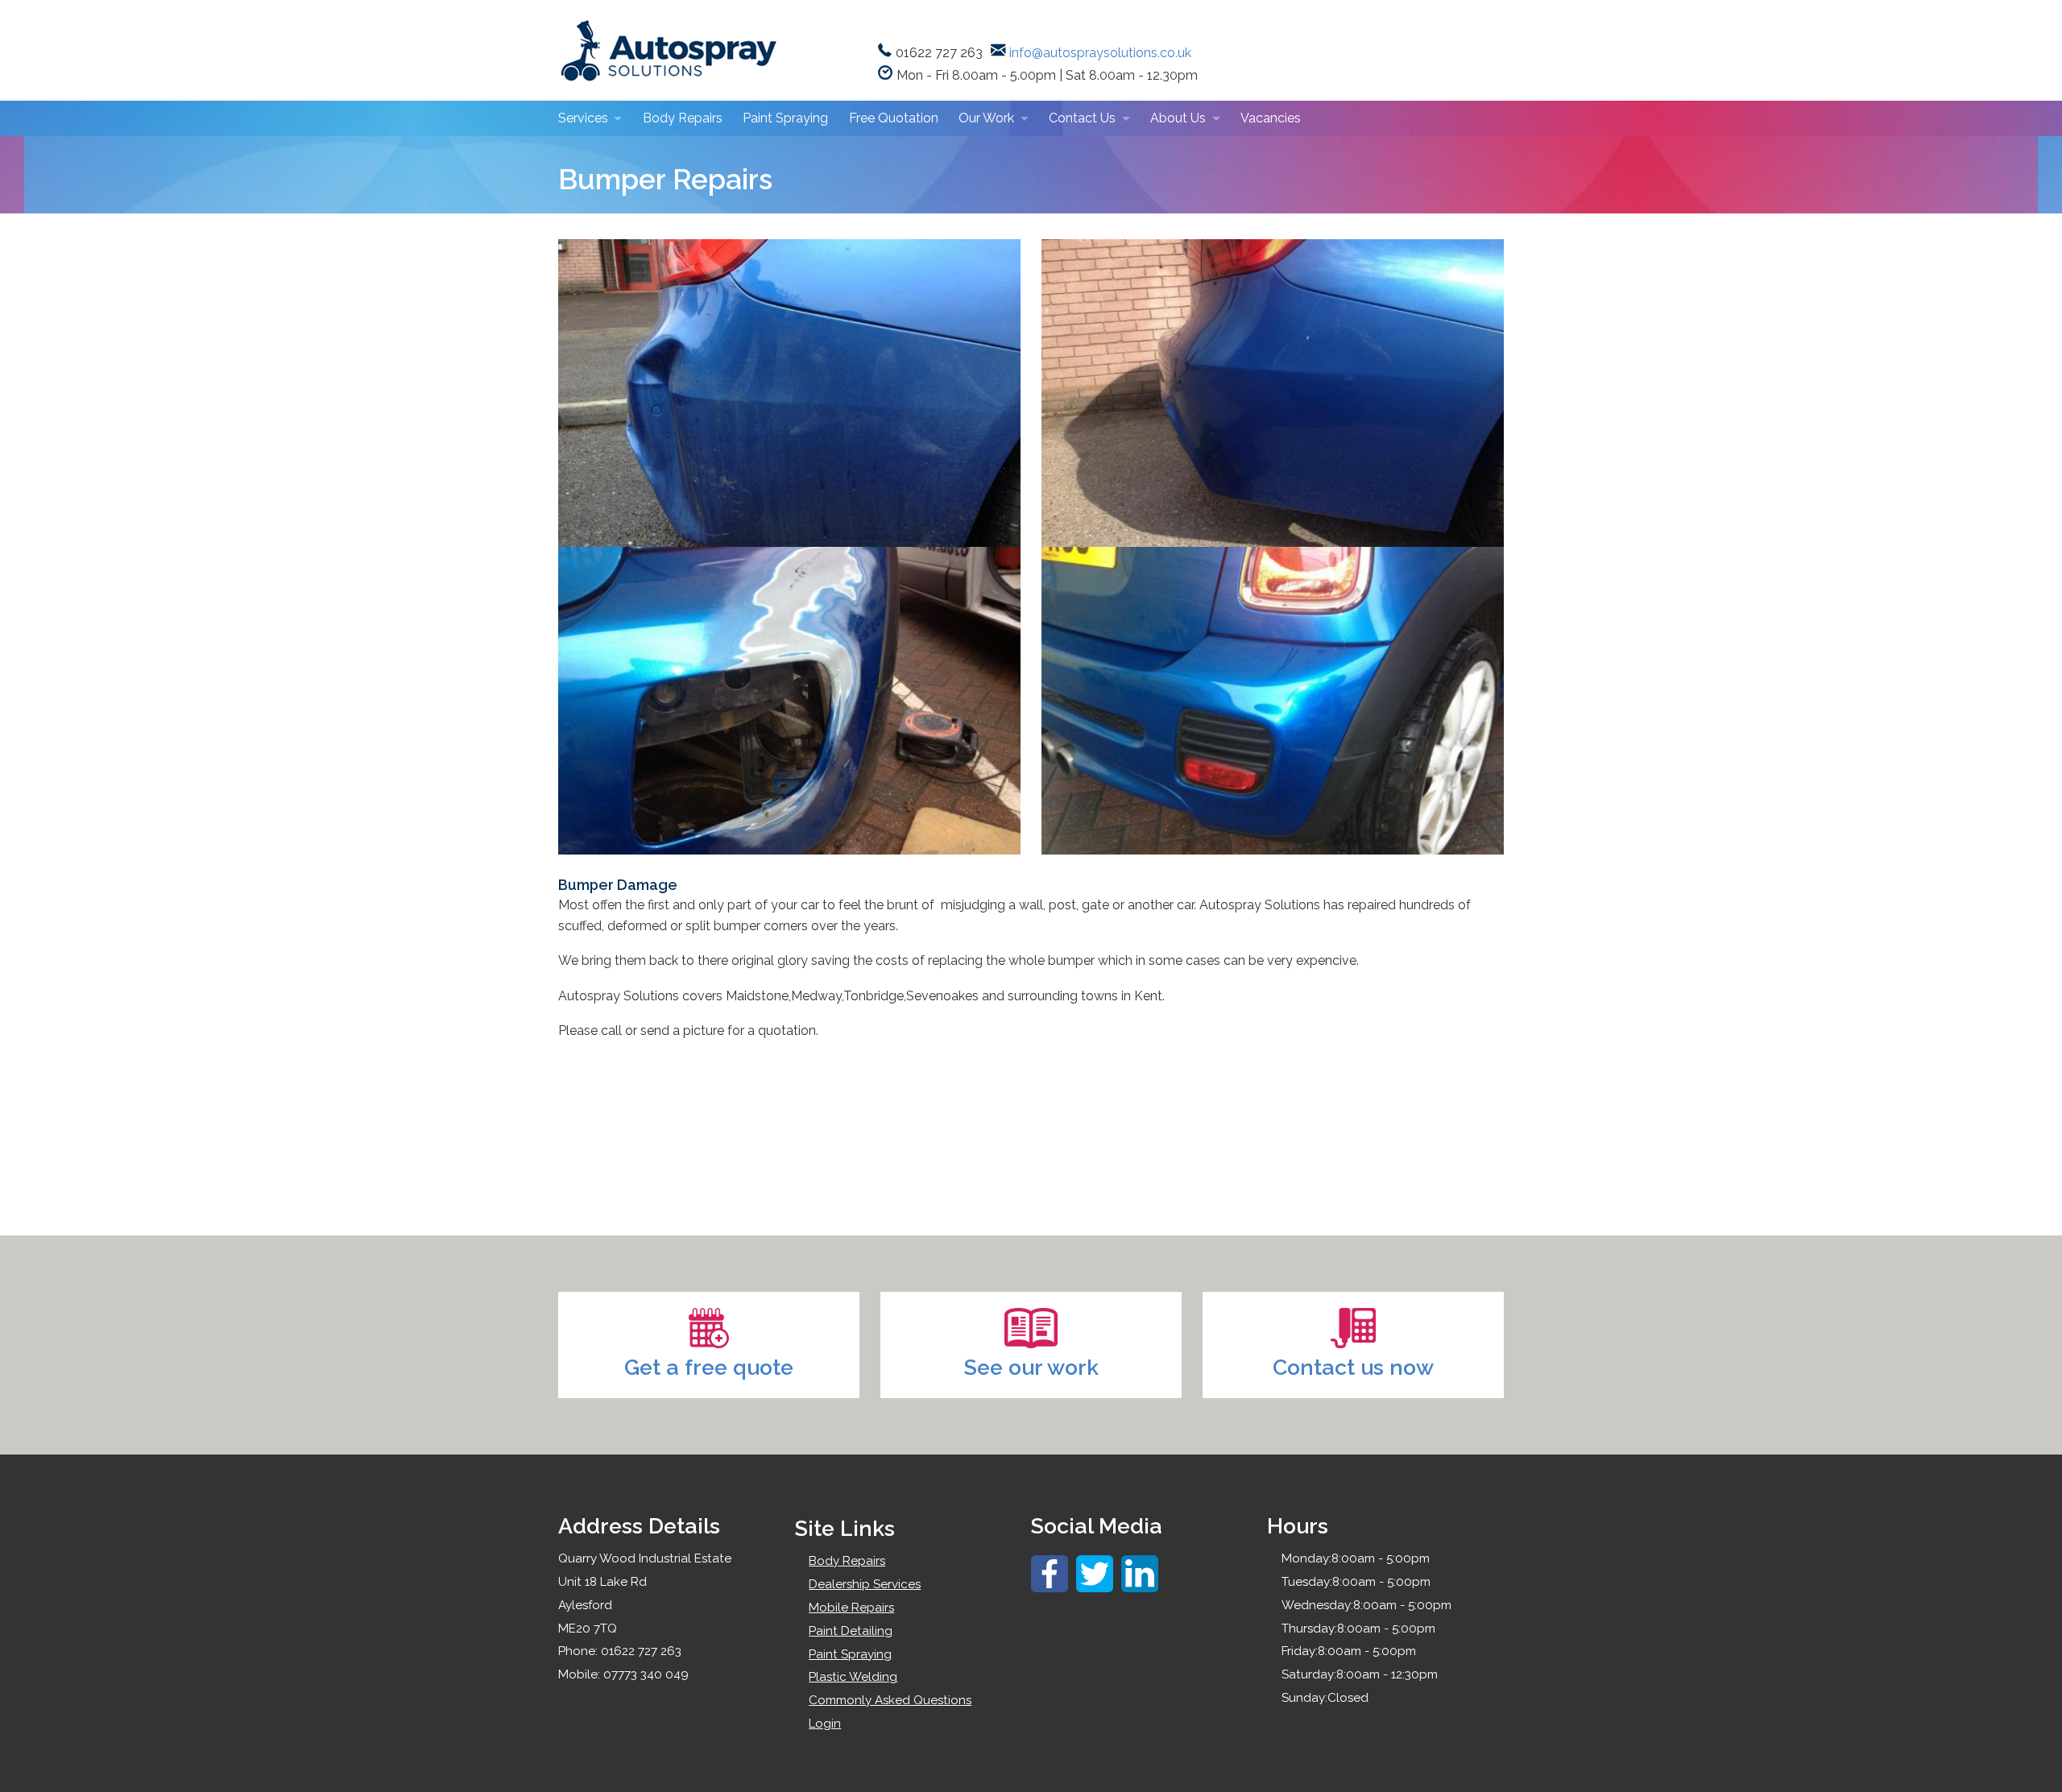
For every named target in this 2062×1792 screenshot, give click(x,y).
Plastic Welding (853, 1677)
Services (583, 118)
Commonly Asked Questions (890, 1700)
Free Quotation (894, 118)
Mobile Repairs (851, 1608)
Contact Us (1082, 118)
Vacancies (1271, 118)
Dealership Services (865, 1584)
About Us (1178, 118)
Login (825, 1724)
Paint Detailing (851, 1631)
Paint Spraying (785, 118)
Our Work (986, 118)
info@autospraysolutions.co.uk (1100, 53)
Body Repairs (683, 118)
